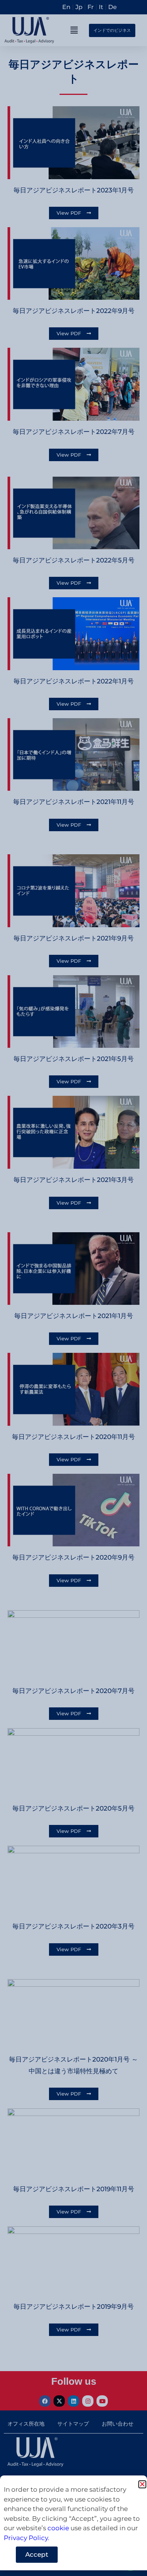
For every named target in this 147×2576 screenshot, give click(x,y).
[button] (142, 2484)
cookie (58, 2528)
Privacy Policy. (27, 2538)
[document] (73, 1288)
